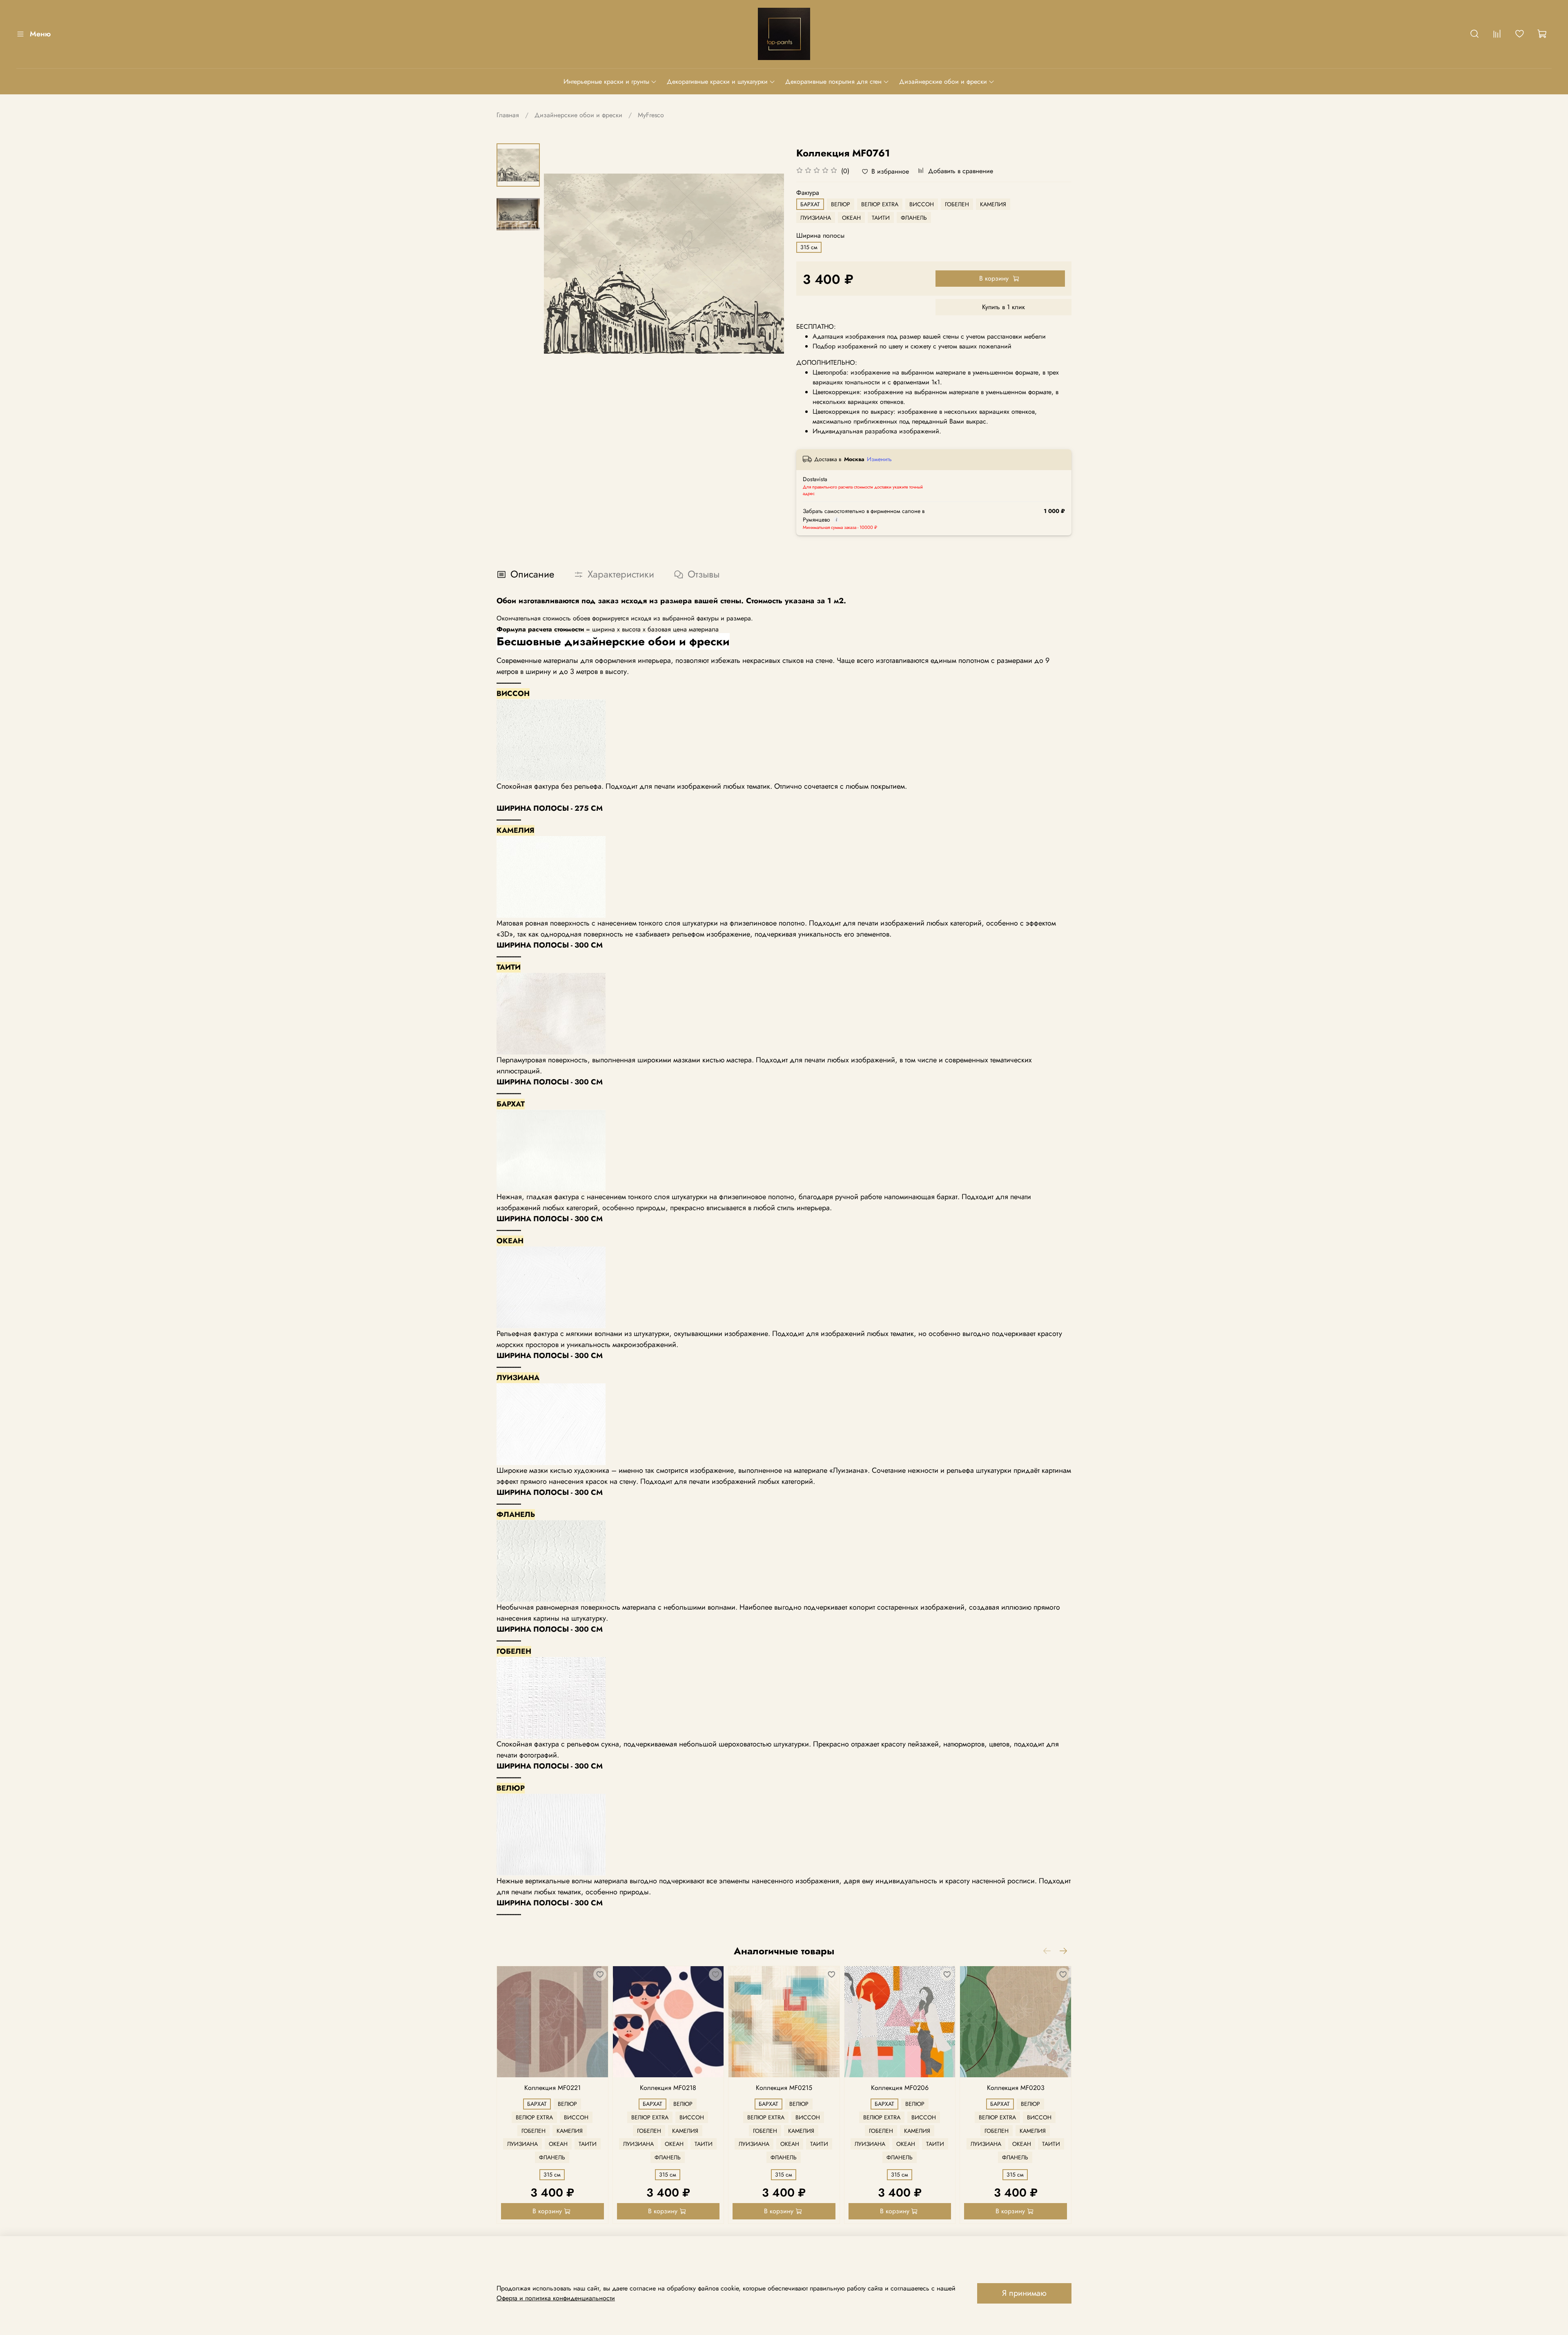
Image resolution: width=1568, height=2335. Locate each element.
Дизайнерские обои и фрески (943, 81)
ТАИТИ (881, 218)
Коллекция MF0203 (1016, 2088)
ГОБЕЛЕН (957, 204)
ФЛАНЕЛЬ (914, 218)
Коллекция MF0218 (668, 2088)
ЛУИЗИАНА (816, 218)
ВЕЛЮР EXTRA (880, 204)
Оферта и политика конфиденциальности (556, 2298)
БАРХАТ (810, 204)
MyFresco (651, 115)
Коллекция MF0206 (900, 2088)
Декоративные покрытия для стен (833, 81)
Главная (508, 115)
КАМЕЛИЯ (993, 204)
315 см (809, 247)
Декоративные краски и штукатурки (717, 81)
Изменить (879, 459)
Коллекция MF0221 (552, 2088)
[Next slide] (768, 263)
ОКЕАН (851, 218)
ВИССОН (922, 204)
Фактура (808, 193)
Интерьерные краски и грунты (606, 81)
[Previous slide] (560, 263)
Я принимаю (1024, 2293)
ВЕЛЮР (841, 204)
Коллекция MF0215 (784, 2088)
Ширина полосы (820, 235)
